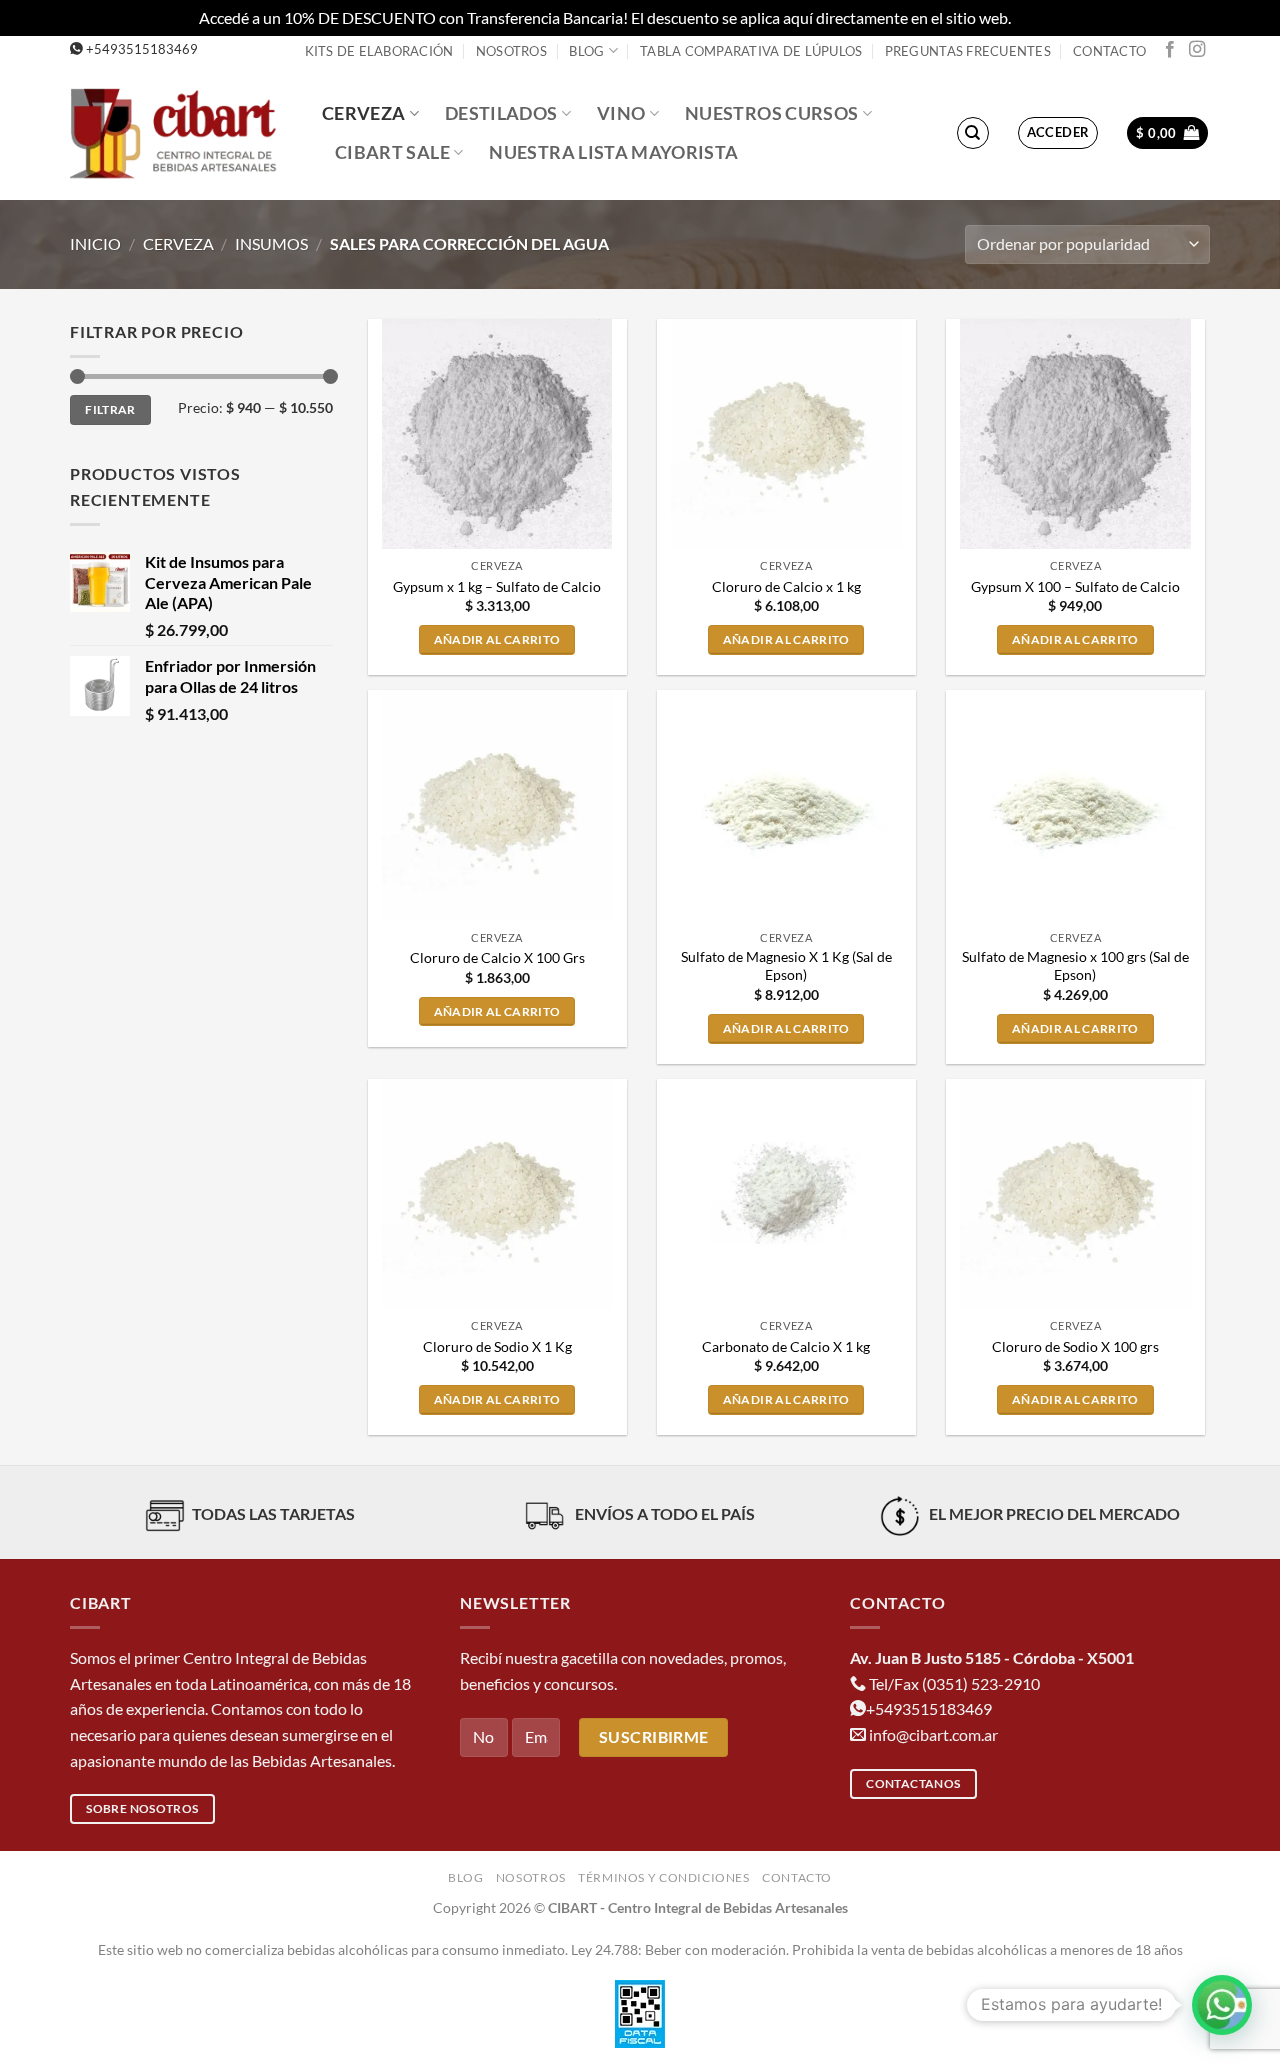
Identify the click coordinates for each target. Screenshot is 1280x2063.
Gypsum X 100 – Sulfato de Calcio (1075, 586)
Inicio (95, 243)
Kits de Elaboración (379, 51)
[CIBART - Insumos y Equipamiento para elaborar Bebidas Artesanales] (181, 132)
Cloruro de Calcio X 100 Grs (497, 957)
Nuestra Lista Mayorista (613, 152)
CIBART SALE (392, 152)
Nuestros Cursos (771, 113)
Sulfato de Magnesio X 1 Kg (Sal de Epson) (786, 966)
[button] (1058, 133)
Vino (621, 113)
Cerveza (363, 113)
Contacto (1109, 51)
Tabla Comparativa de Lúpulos (751, 51)
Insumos (271, 243)
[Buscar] (973, 133)
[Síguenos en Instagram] (1197, 50)
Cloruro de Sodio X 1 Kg (497, 1346)
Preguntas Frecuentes (968, 51)
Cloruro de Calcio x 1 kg (786, 586)
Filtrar (110, 409)
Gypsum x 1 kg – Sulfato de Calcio (497, 586)
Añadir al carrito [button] (497, 639)
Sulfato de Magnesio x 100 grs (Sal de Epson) (1075, 966)
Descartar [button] (1048, 17)
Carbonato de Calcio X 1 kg (786, 1346)
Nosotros (511, 51)
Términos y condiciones (663, 1877)
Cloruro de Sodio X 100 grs (1075, 1346)
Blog (586, 51)
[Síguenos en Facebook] (1170, 50)
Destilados (501, 113)
